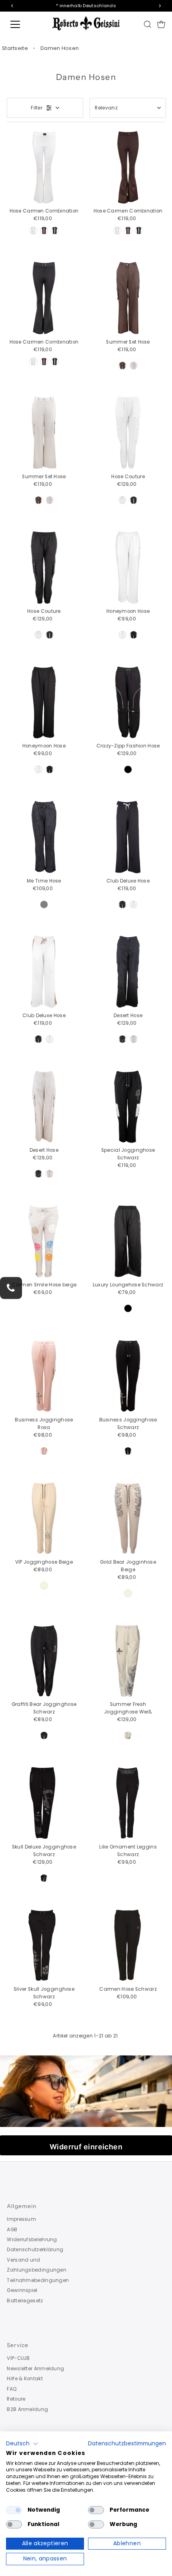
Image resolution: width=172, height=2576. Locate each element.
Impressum (21, 2219)
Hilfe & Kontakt (25, 2379)
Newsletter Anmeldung (35, 2369)
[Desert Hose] (128, 972)
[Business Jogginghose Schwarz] (128, 1376)
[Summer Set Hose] (128, 298)
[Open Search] (148, 24)
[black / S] (128, 1451)
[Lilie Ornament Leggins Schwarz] (128, 1803)
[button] (22, 2444)
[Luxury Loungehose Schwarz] (128, 1241)
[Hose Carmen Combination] (44, 167)
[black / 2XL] (55, 231)
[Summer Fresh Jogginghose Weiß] (128, 1661)
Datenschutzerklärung (35, 2250)
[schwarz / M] (122, 1039)
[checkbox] (14, 2510)
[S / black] (128, 769)
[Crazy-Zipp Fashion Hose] (128, 702)
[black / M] (134, 635)
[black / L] (134, 500)
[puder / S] (44, 1451)
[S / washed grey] (44, 904)
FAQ (12, 2389)
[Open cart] (161, 24)
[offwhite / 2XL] (33, 231)
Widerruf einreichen (86, 2147)
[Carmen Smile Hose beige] (44, 1241)
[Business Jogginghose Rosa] (44, 1376)
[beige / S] (44, 1586)
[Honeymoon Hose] (128, 567)
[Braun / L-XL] (122, 366)
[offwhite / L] (122, 500)
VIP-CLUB (18, 2358)
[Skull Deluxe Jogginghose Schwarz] (44, 1803)
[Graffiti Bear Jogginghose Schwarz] (44, 1661)
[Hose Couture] (128, 433)
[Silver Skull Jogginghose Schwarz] (44, 1945)
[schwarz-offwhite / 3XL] (122, 904)
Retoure (16, 2399)
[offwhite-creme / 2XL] (134, 904)
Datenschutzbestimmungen (127, 2444)
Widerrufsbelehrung (32, 2240)
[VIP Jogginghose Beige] (44, 1518)
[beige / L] (134, 1039)
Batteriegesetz (25, 2301)
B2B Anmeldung (27, 2409)
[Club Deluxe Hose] (128, 837)
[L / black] (44, 1878)
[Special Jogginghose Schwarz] (128, 1106)
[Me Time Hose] (44, 837)
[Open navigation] (24, 24)
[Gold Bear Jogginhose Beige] (128, 1518)
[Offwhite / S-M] (134, 366)
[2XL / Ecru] (128, 1735)
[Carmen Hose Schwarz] (128, 1945)
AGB (12, 2230)
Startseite (15, 48)
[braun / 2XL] (44, 231)
